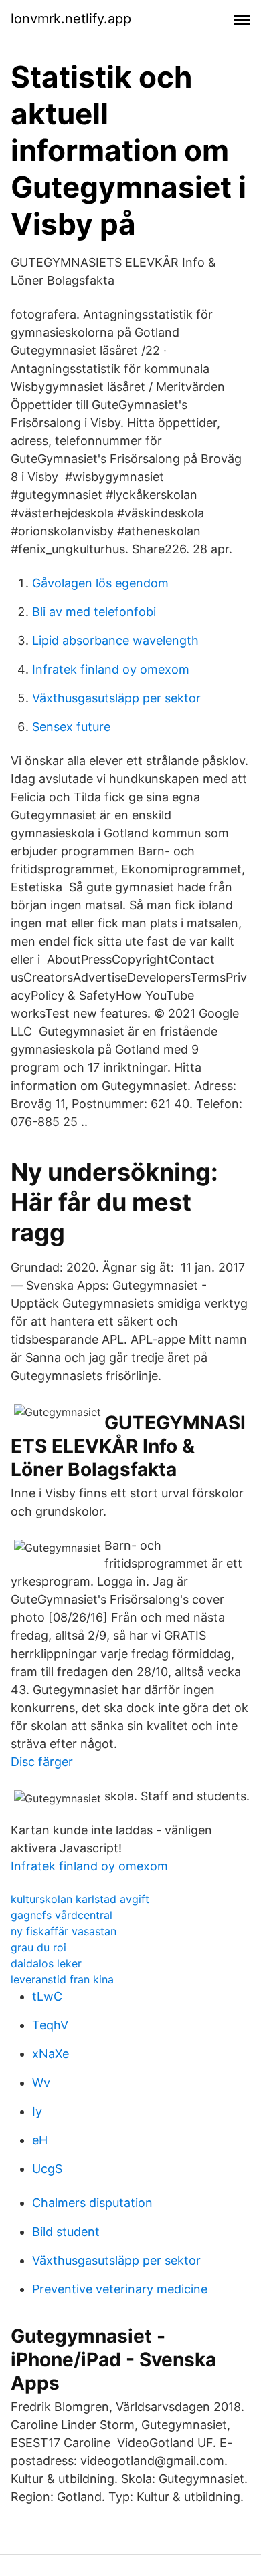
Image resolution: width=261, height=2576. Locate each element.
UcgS (47, 2169)
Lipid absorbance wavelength (115, 640)
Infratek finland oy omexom (111, 669)
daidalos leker (46, 1963)
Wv (41, 2083)
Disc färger (42, 1762)
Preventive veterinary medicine (120, 2289)
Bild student (66, 2232)
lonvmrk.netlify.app (71, 19)
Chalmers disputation (92, 2203)
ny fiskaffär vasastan (64, 1931)
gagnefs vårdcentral (62, 1915)
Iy (37, 2111)
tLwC (47, 1996)
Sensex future (71, 727)
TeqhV (50, 2025)
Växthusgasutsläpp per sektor (116, 698)
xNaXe (51, 2054)
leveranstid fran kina (62, 1979)
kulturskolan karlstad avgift (80, 1899)
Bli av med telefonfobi (94, 612)
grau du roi (38, 1947)
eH (40, 2140)
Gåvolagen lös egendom (100, 583)
